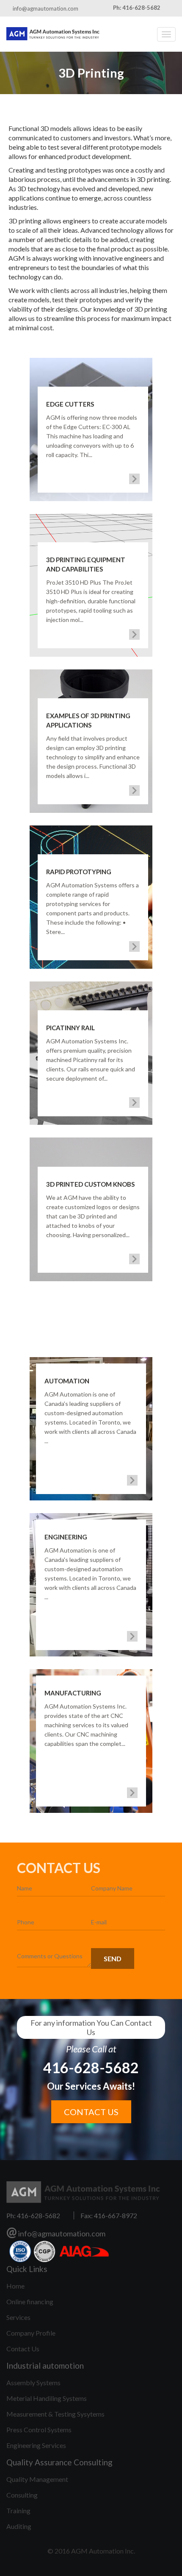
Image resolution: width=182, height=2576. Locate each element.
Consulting (22, 2495)
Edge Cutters (70, 404)
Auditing (19, 2526)
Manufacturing (73, 1693)
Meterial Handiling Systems (47, 2398)
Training (18, 2510)
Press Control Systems (39, 2430)
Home (15, 2286)
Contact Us (23, 2349)
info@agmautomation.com (45, 8)
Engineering (66, 1537)
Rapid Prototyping (79, 872)
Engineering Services (36, 2445)
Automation (67, 1381)
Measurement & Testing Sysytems (55, 2414)
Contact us (91, 2112)
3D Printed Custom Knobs (90, 1184)
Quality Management (37, 2479)
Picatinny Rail (70, 1028)
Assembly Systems (33, 2382)
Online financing (30, 2301)
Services (18, 2317)
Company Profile (31, 2333)
